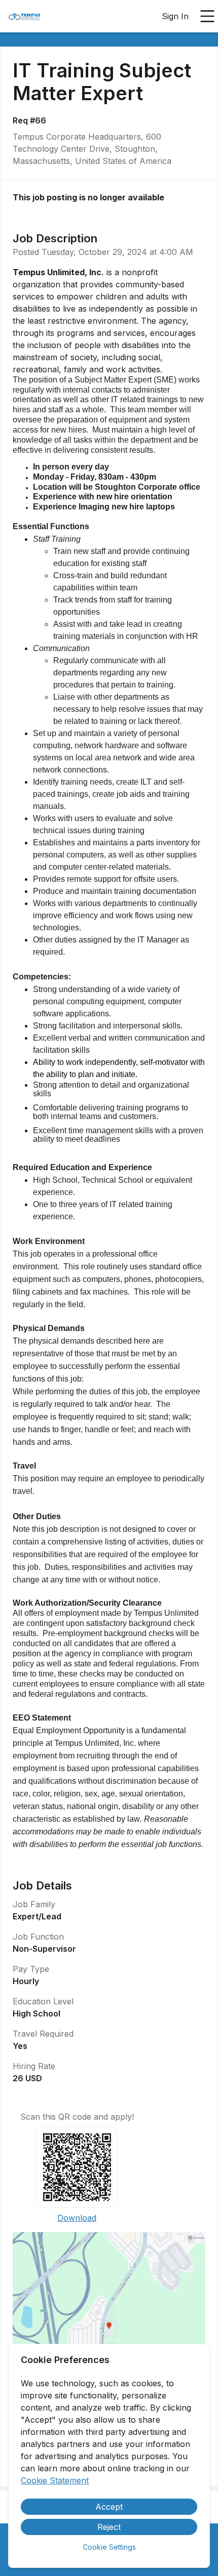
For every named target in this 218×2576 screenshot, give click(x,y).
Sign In (175, 16)
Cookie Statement (55, 2480)
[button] (109, 2329)
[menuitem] (24, 17)
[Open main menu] (207, 16)
